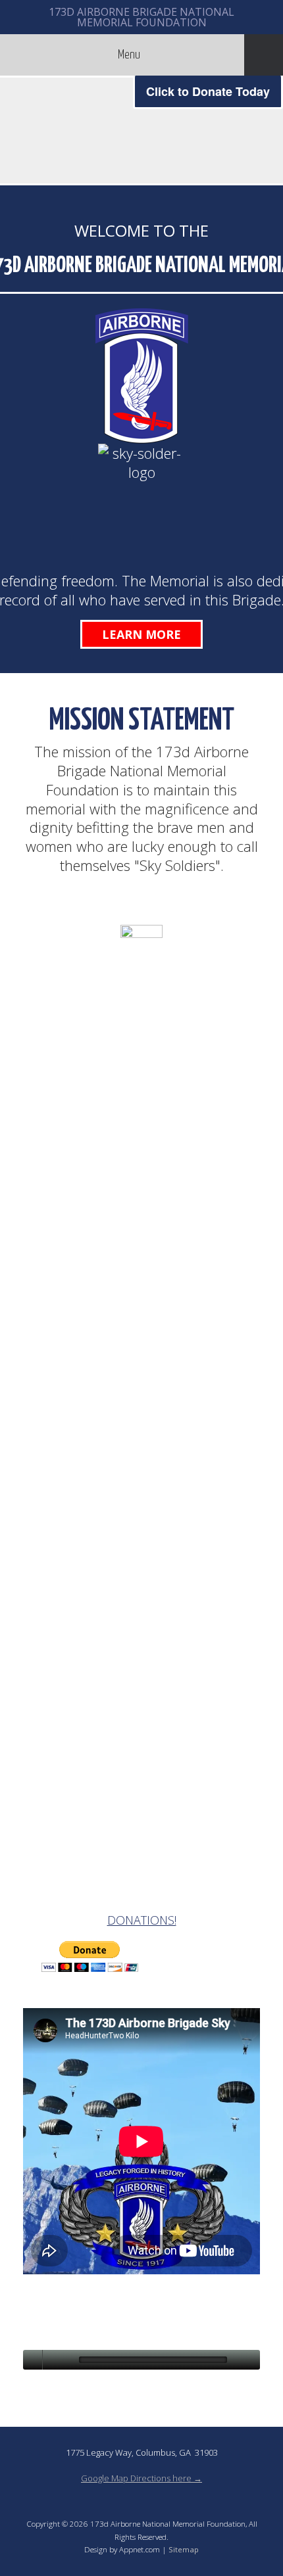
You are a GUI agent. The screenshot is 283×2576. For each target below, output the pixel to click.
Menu (129, 55)
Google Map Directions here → (141, 2478)
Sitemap (184, 2549)
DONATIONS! (142, 1920)
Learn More (141, 634)
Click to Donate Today (208, 91)
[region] (141, 130)
